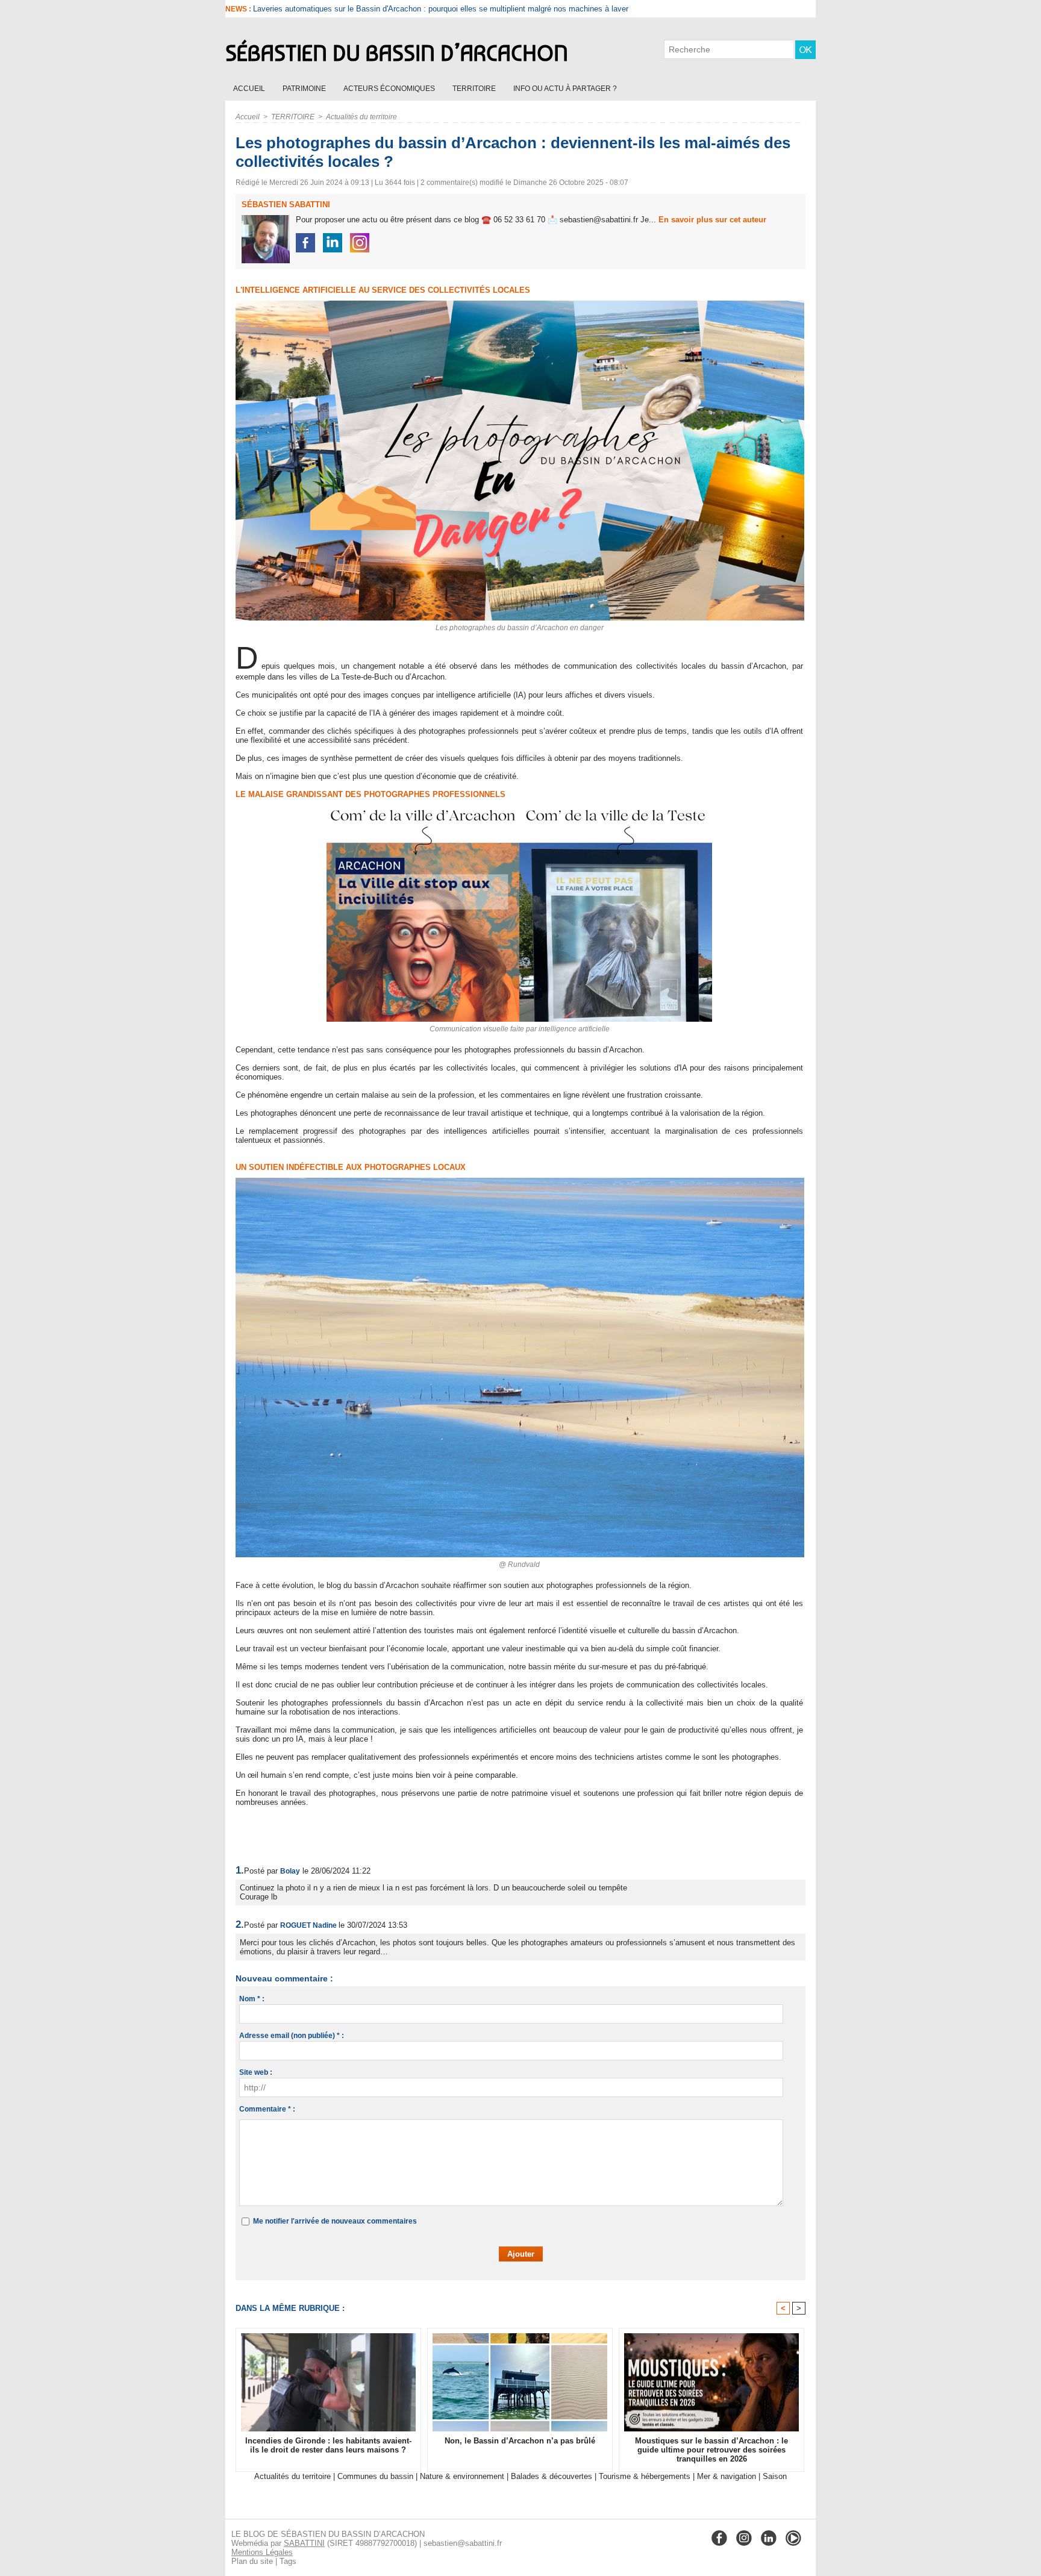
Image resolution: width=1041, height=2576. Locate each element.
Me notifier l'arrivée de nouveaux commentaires (335, 2221)
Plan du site (252, 2561)
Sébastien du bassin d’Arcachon (397, 53)
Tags (288, 2561)
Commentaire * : (267, 2109)
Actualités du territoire (361, 117)
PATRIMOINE (305, 89)
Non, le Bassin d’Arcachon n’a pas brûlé (520, 2441)
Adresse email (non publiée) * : (292, 2036)
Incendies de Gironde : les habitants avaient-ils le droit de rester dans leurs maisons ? (403, 9)
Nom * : (252, 1999)
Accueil (250, 89)
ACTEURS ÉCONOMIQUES (390, 89)
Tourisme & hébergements (645, 2476)
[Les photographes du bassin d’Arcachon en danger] (520, 304)
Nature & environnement (462, 2476)
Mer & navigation (727, 2476)
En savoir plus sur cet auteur (712, 220)
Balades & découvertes (552, 2476)
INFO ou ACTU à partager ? (565, 89)
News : (239, 9)
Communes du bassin (375, 2476)
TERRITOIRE (475, 89)
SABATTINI (304, 2543)
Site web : (256, 2072)
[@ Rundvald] (520, 1181)
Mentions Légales (262, 2552)
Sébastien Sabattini (286, 205)
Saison (775, 2476)
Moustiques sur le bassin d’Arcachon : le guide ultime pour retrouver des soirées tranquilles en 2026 (711, 2450)
